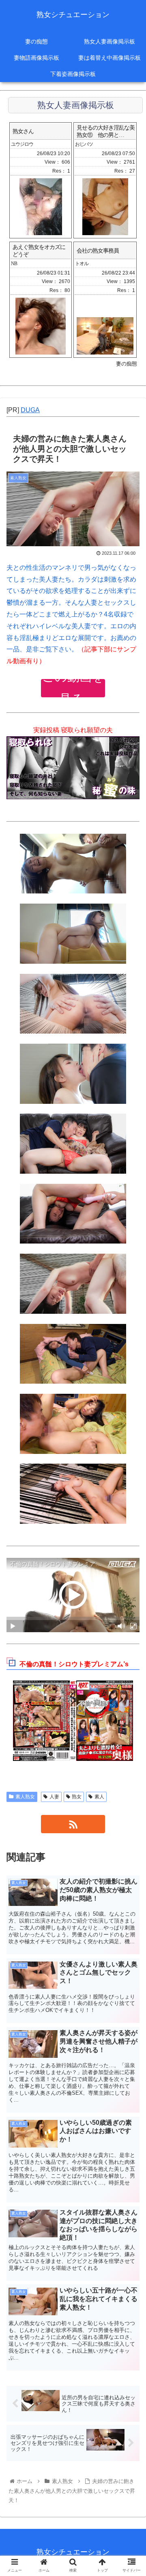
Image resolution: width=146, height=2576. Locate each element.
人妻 (54, 1797)
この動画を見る (73, 688)
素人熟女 (25, 1797)
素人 (99, 1797)
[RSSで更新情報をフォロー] (73, 1824)
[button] (130, 1408)
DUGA (30, 410)
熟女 (77, 1797)
